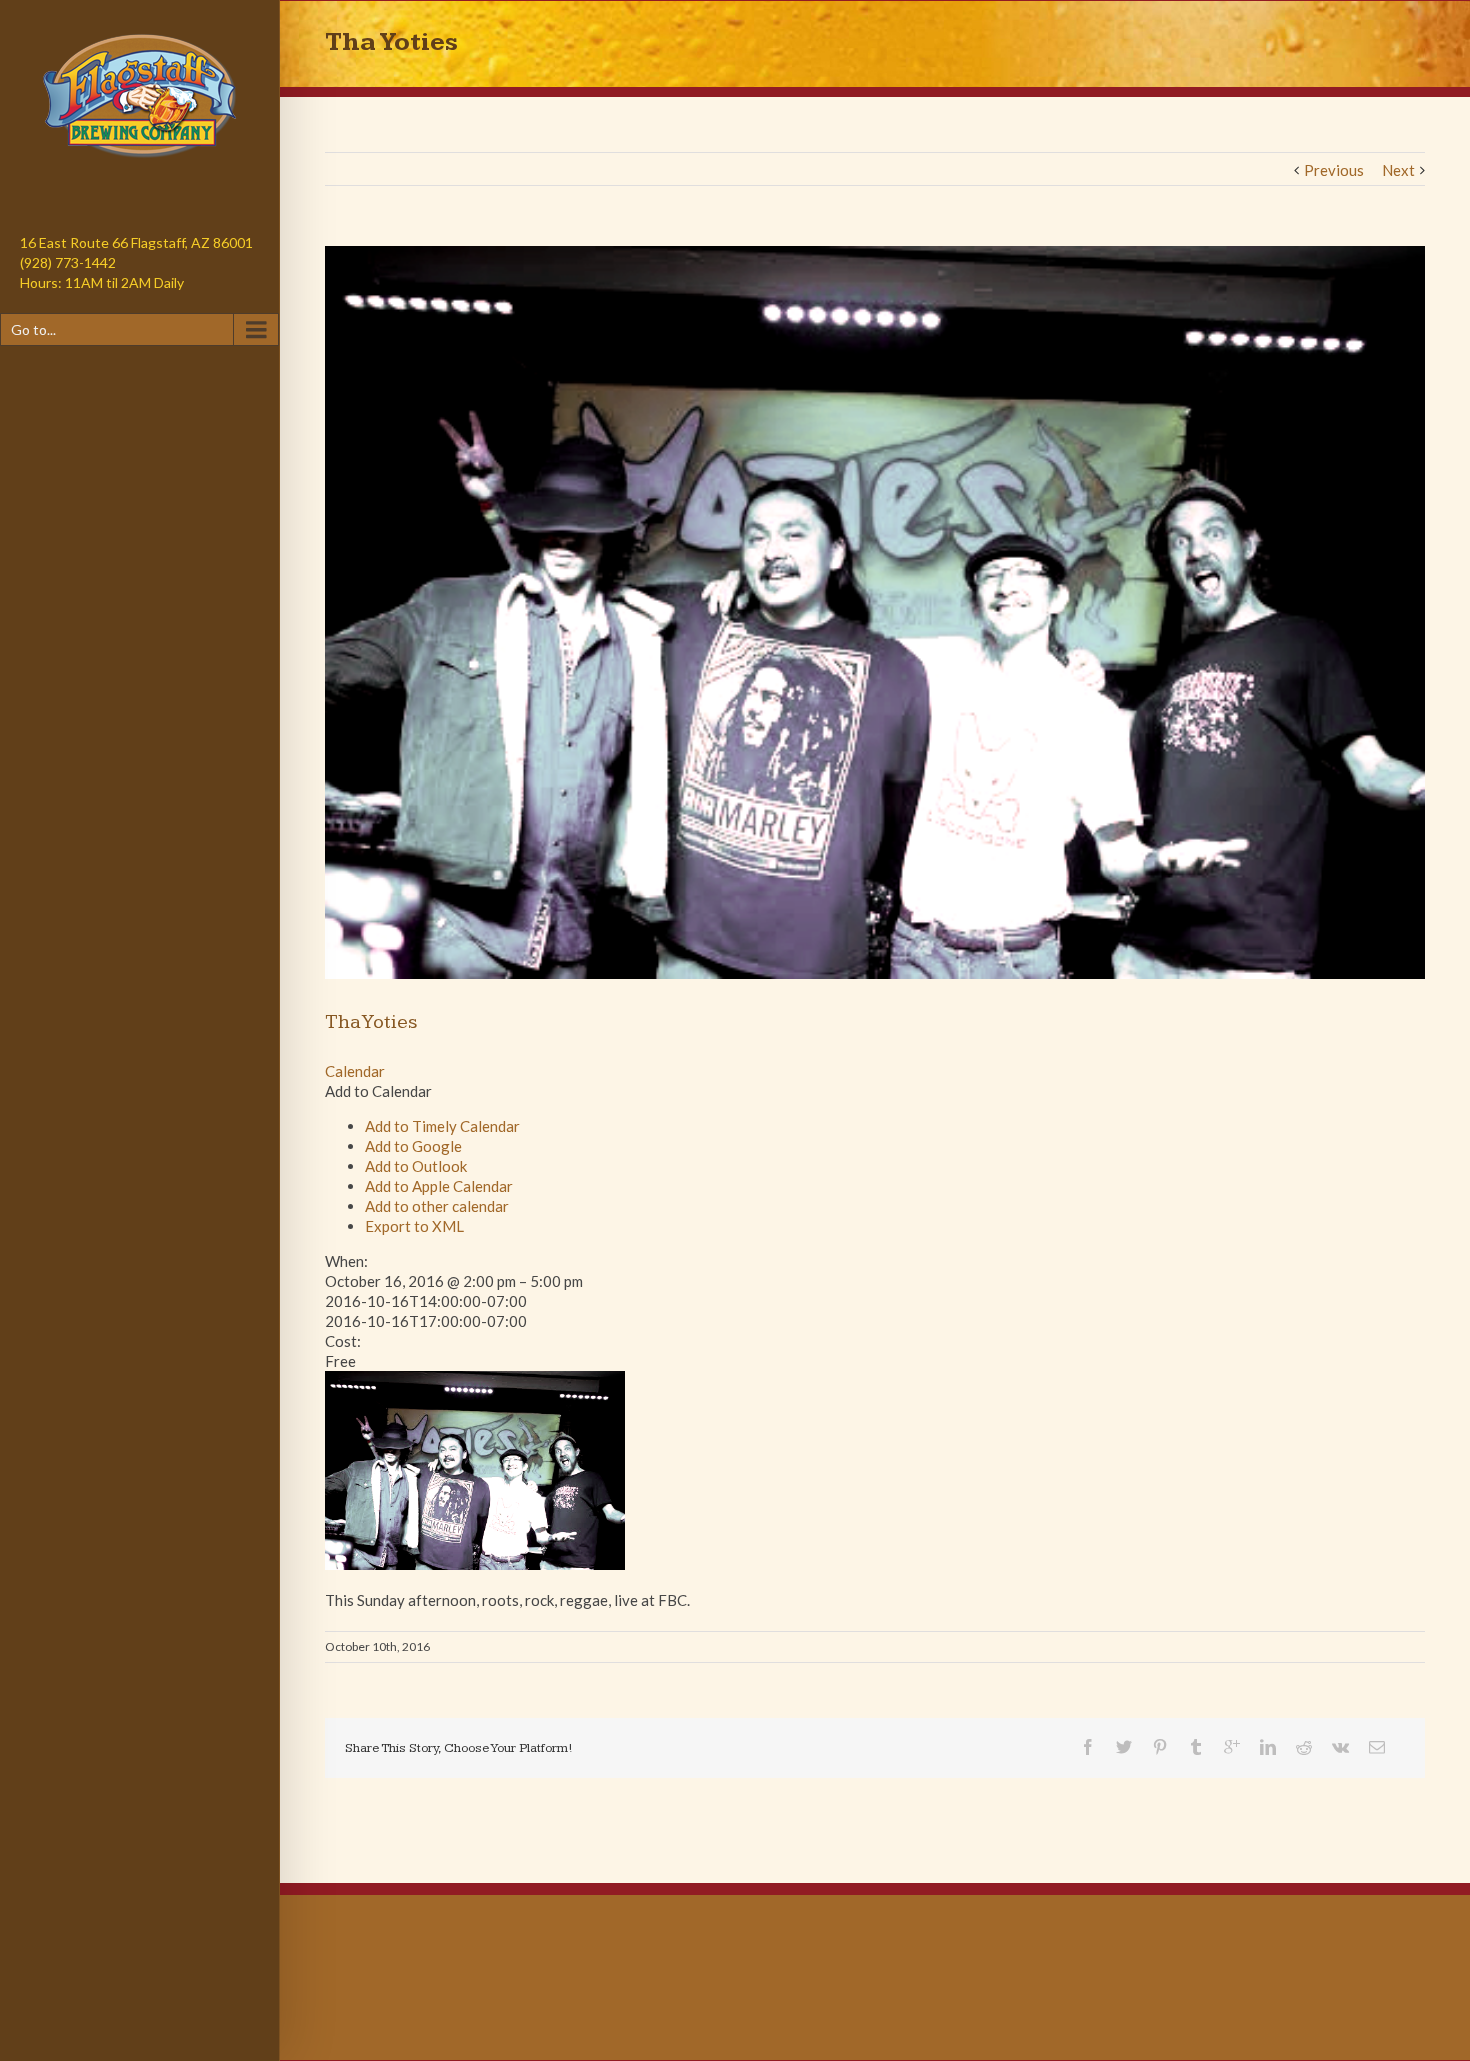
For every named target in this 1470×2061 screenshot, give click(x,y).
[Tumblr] (1196, 1747)
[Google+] (1232, 1747)
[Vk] (1340, 1747)
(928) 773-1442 (68, 262)
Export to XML (414, 1226)
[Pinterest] (1160, 1747)
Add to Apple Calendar (439, 1186)
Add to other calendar (437, 1206)
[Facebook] (1088, 1747)
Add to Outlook (416, 1166)
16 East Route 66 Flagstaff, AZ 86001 (136, 242)
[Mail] (1377, 1747)
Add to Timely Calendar (442, 1126)
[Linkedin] (1268, 1747)
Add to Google (413, 1146)
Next (1398, 170)
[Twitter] (1124, 1747)
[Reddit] (1304, 1747)
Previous (1334, 170)
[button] (378, 1091)
